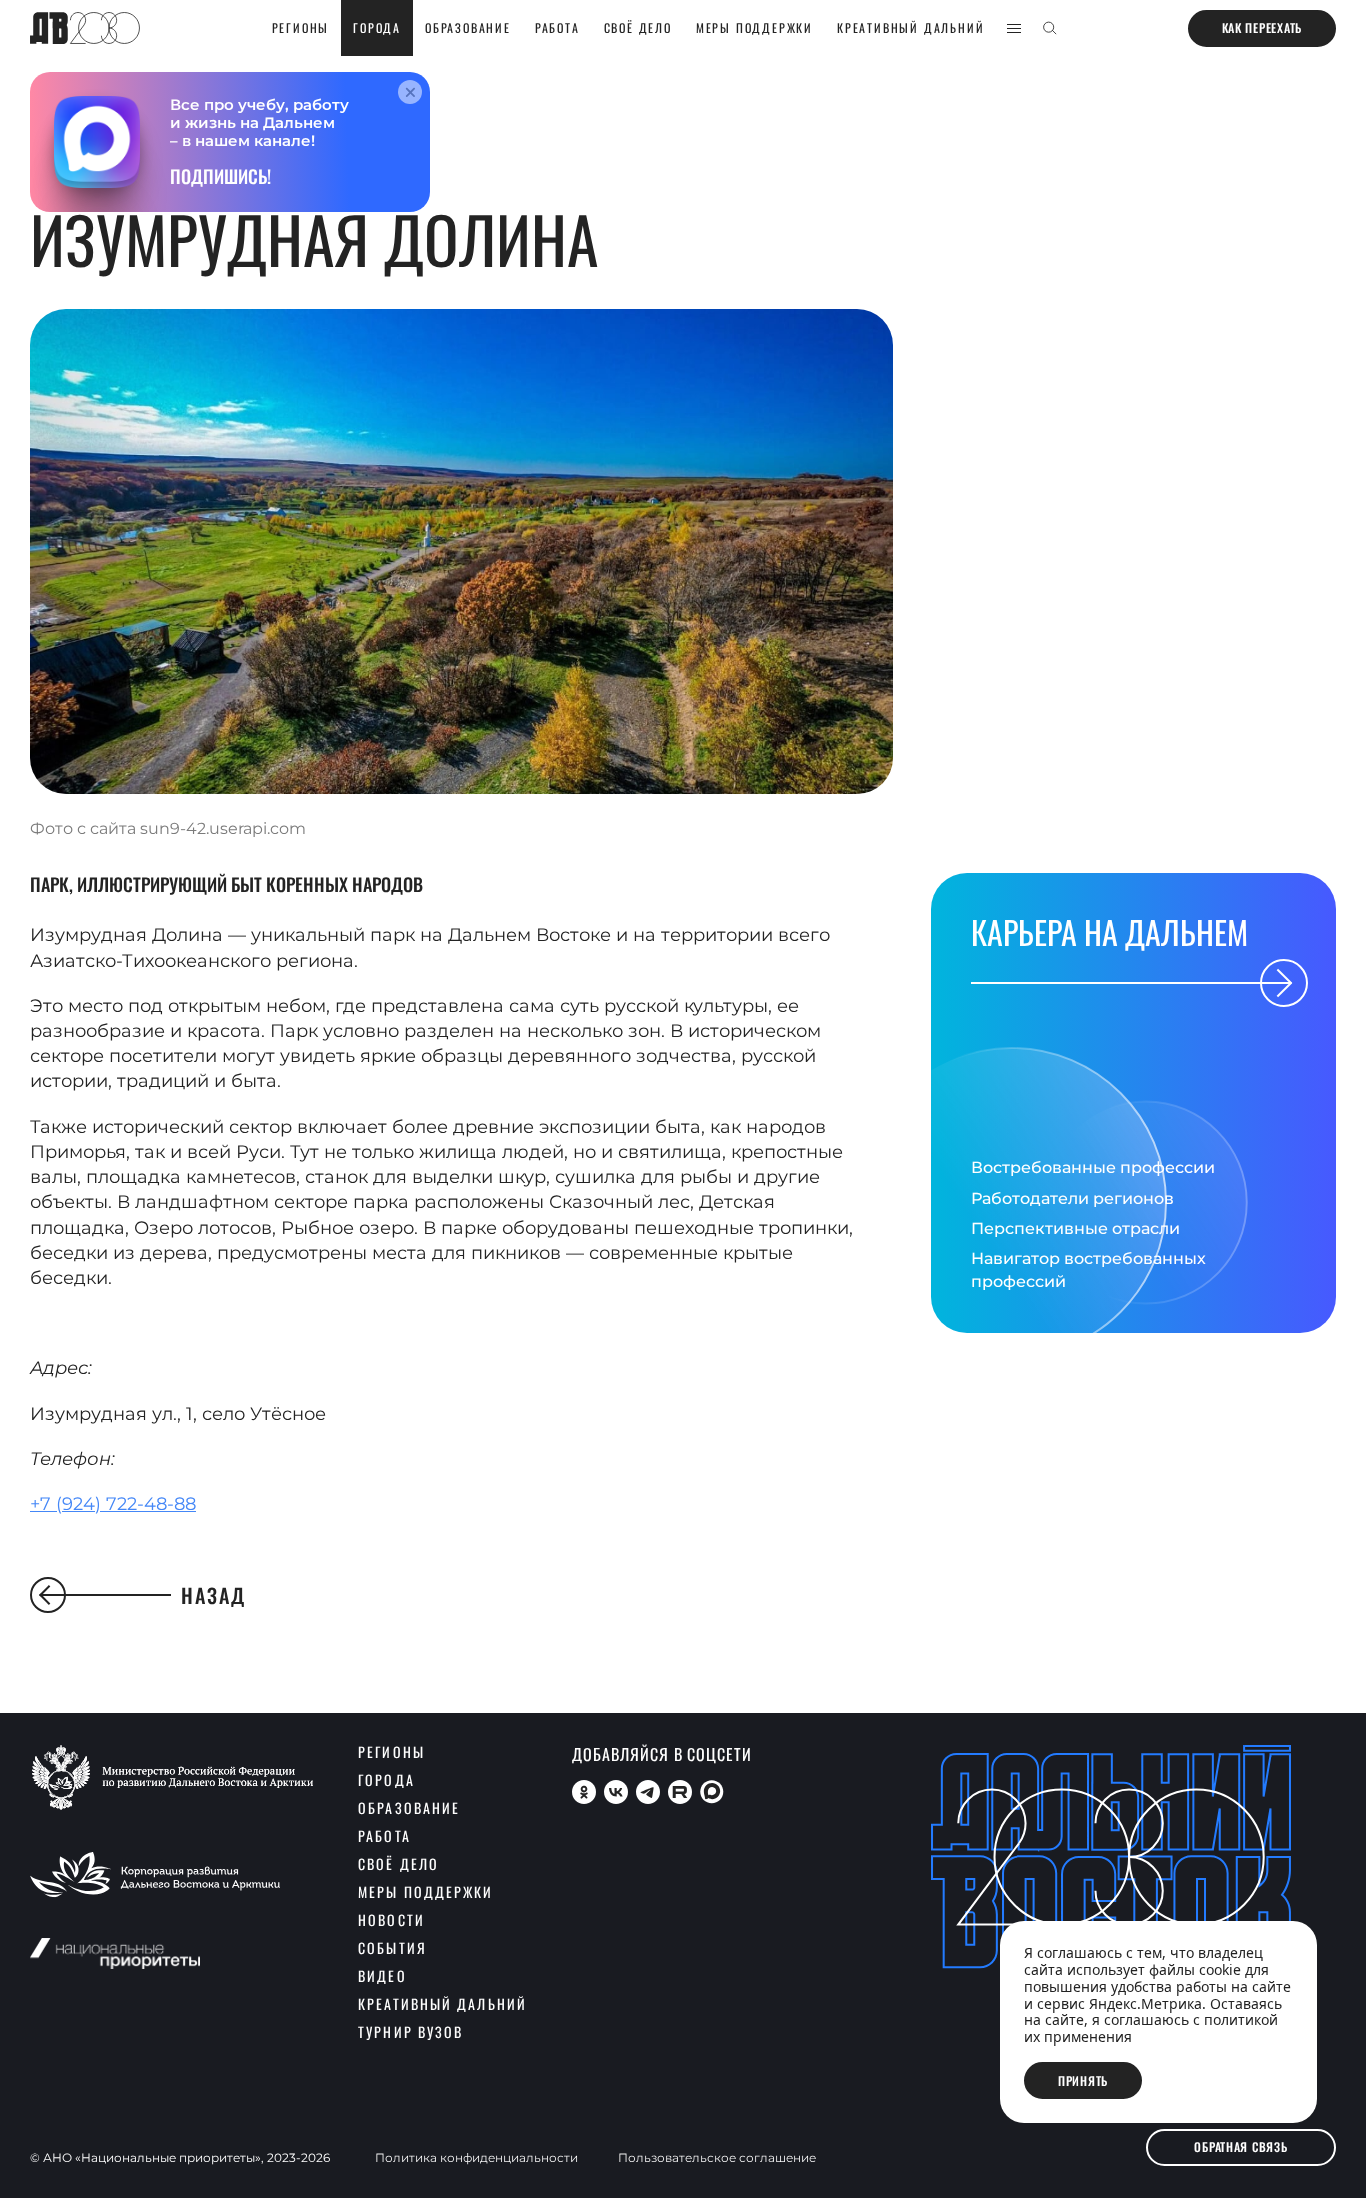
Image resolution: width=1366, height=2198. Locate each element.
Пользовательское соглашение (717, 2158)
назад (214, 1595)
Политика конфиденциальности (476, 2158)
